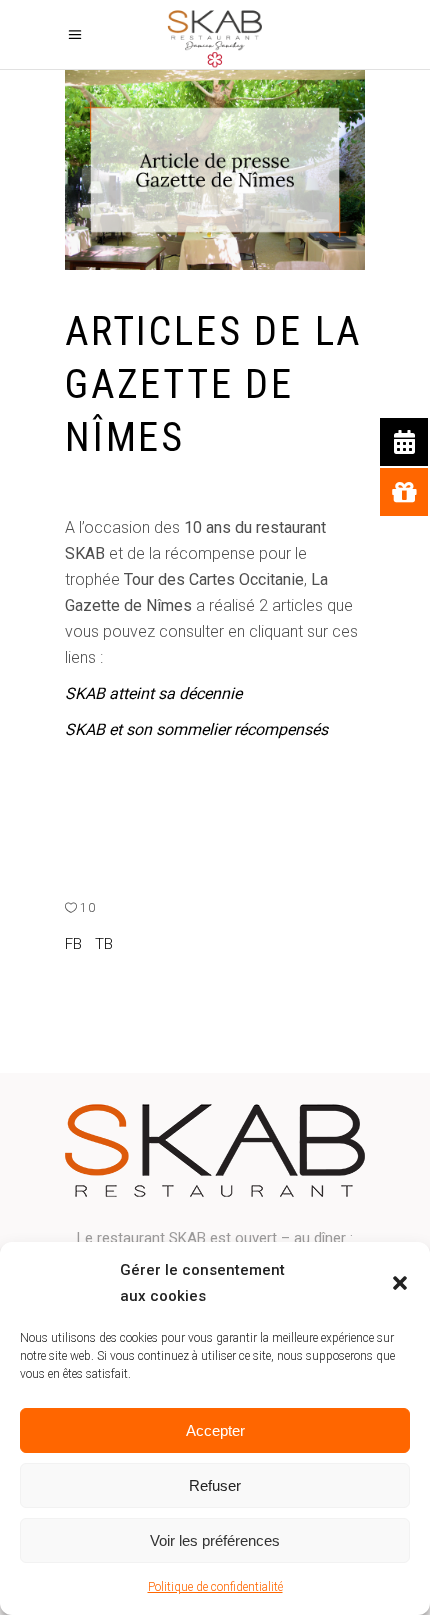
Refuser (215, 1485)
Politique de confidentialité (215, 1587)
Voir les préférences (215, 1540)
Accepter (215, 1430)
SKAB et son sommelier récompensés (196, 729)
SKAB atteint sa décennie (153, 693)
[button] (400, 1283)
